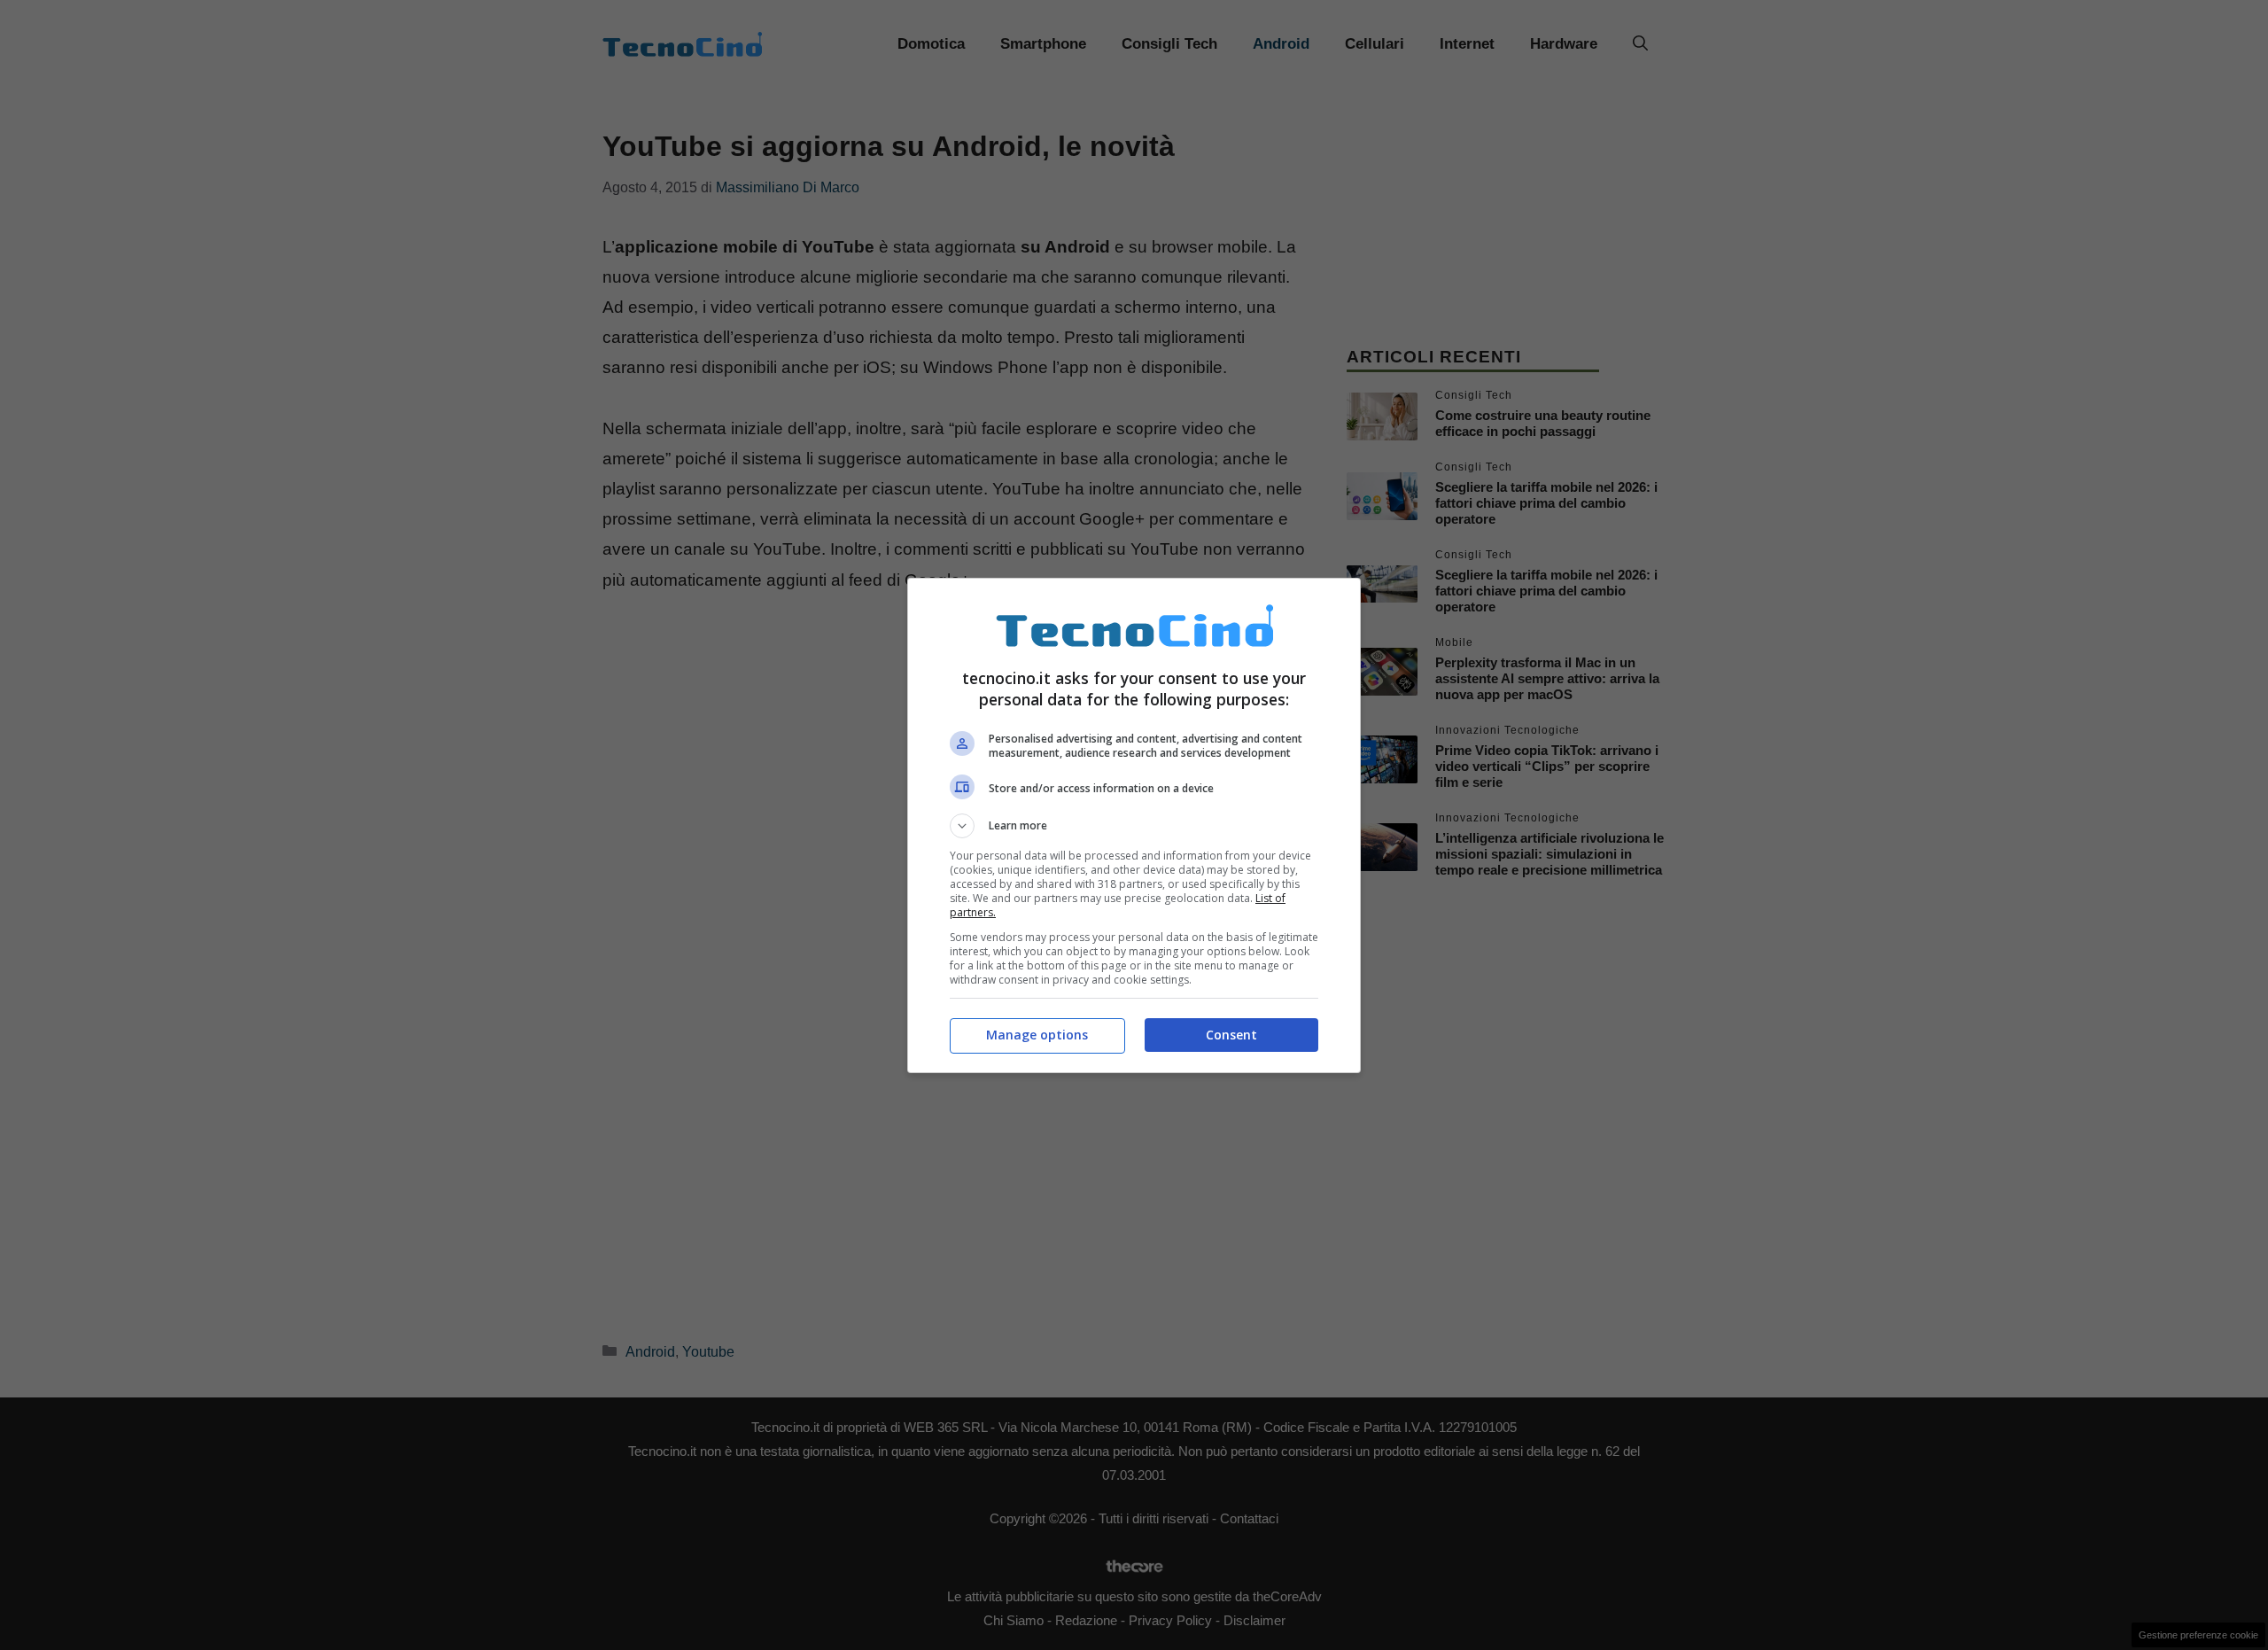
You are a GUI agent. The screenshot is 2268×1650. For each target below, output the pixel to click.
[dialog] (1134, 825)
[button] (1134, 826)
